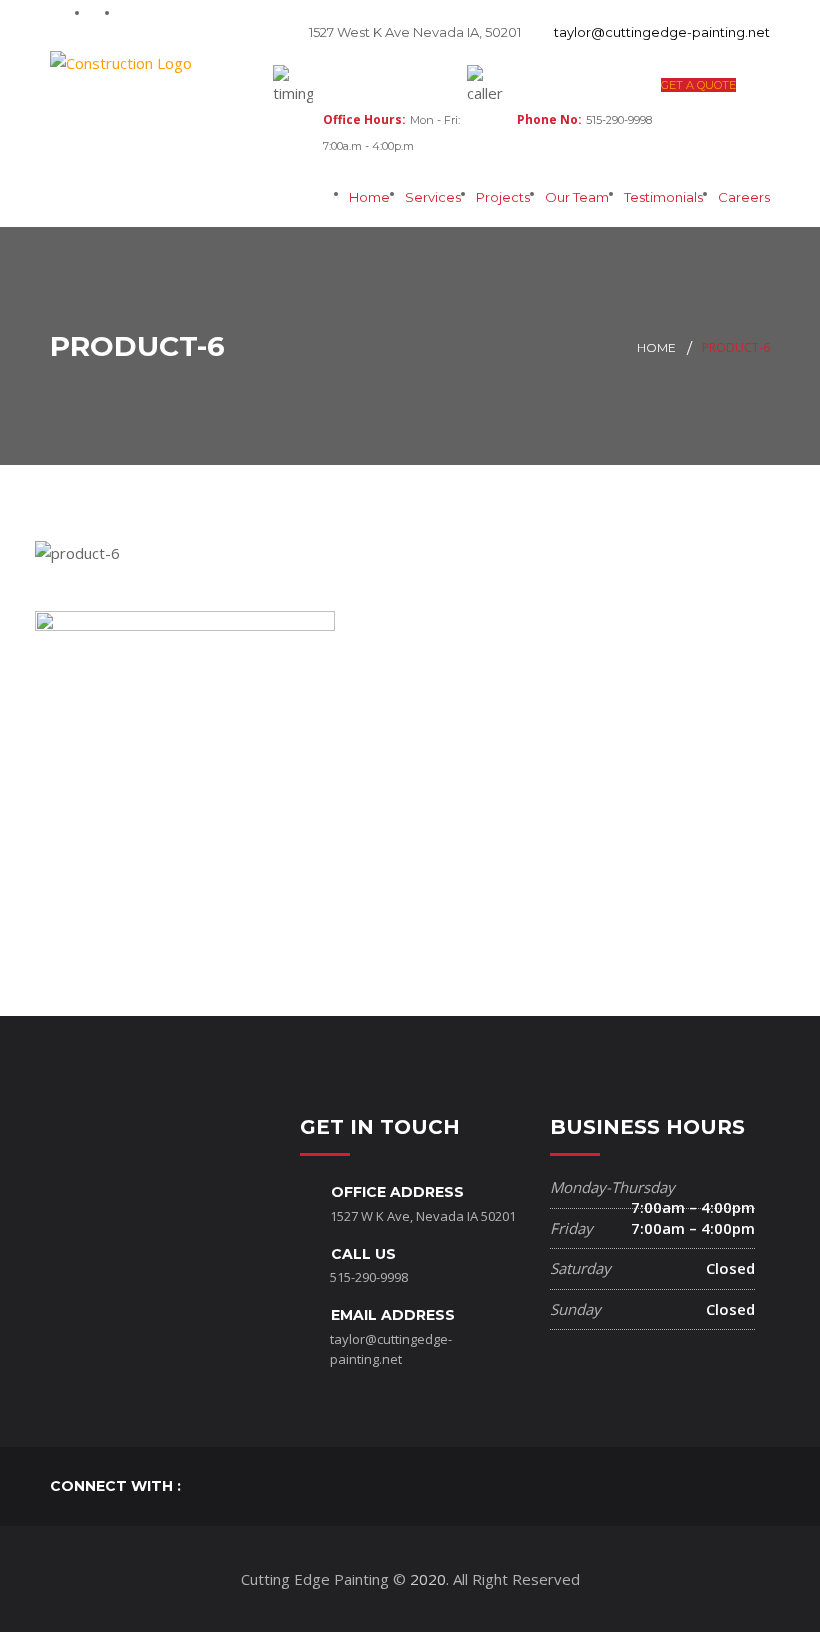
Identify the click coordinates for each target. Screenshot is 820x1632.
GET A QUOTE (698, 85)
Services (433, 197)
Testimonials (663, 197)
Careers (744, 197)
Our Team (577, 197)
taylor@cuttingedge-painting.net (662, 32)
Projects (503, 197)
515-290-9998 (369, 1277)
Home (369, 197)
